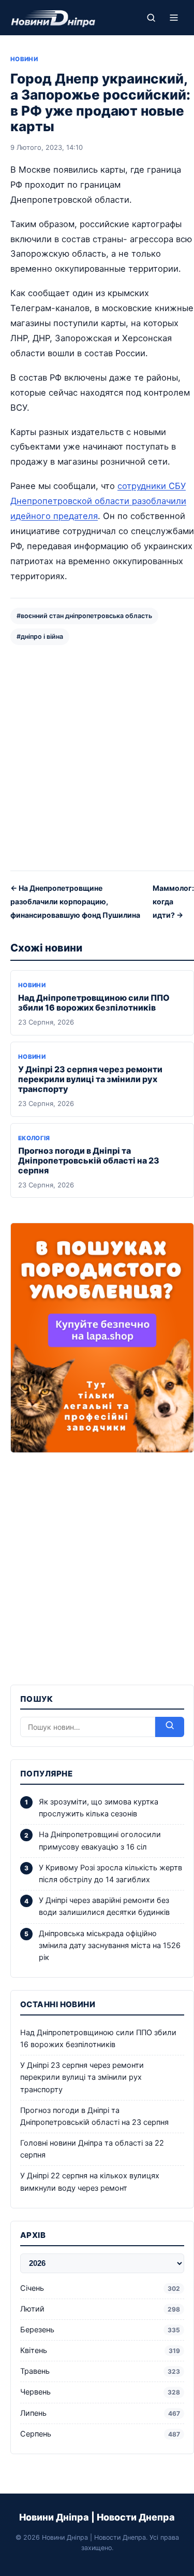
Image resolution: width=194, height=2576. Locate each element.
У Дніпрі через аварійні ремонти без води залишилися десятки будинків (104, 1906)
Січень (100, 2288)
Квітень (100, 2350)
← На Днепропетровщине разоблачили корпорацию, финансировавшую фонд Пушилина (75, 901)
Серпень (100, 2434)
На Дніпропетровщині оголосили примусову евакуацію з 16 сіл (100, 1840)
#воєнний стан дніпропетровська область (84, 616)
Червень (100, 2392)
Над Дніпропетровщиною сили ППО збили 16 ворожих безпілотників (94, 1003)
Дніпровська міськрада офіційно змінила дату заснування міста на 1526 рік (110, 1945)
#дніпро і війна (40, 636)
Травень (100, 2371)
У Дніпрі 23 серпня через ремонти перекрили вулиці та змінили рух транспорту (90, 1079)
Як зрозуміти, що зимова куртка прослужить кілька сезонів (99, 1808)
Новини (24, 59)
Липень (100, 2413)
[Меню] (174, 18)
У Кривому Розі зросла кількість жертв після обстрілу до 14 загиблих (110, 1874)
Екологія (34, 1138)
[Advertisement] (97, 757)
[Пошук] (151, 18)
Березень (100, 2330)
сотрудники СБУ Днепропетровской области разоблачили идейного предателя (98, 501)
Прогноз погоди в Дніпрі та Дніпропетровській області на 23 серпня (89, 1160)
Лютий (100, 2309)
